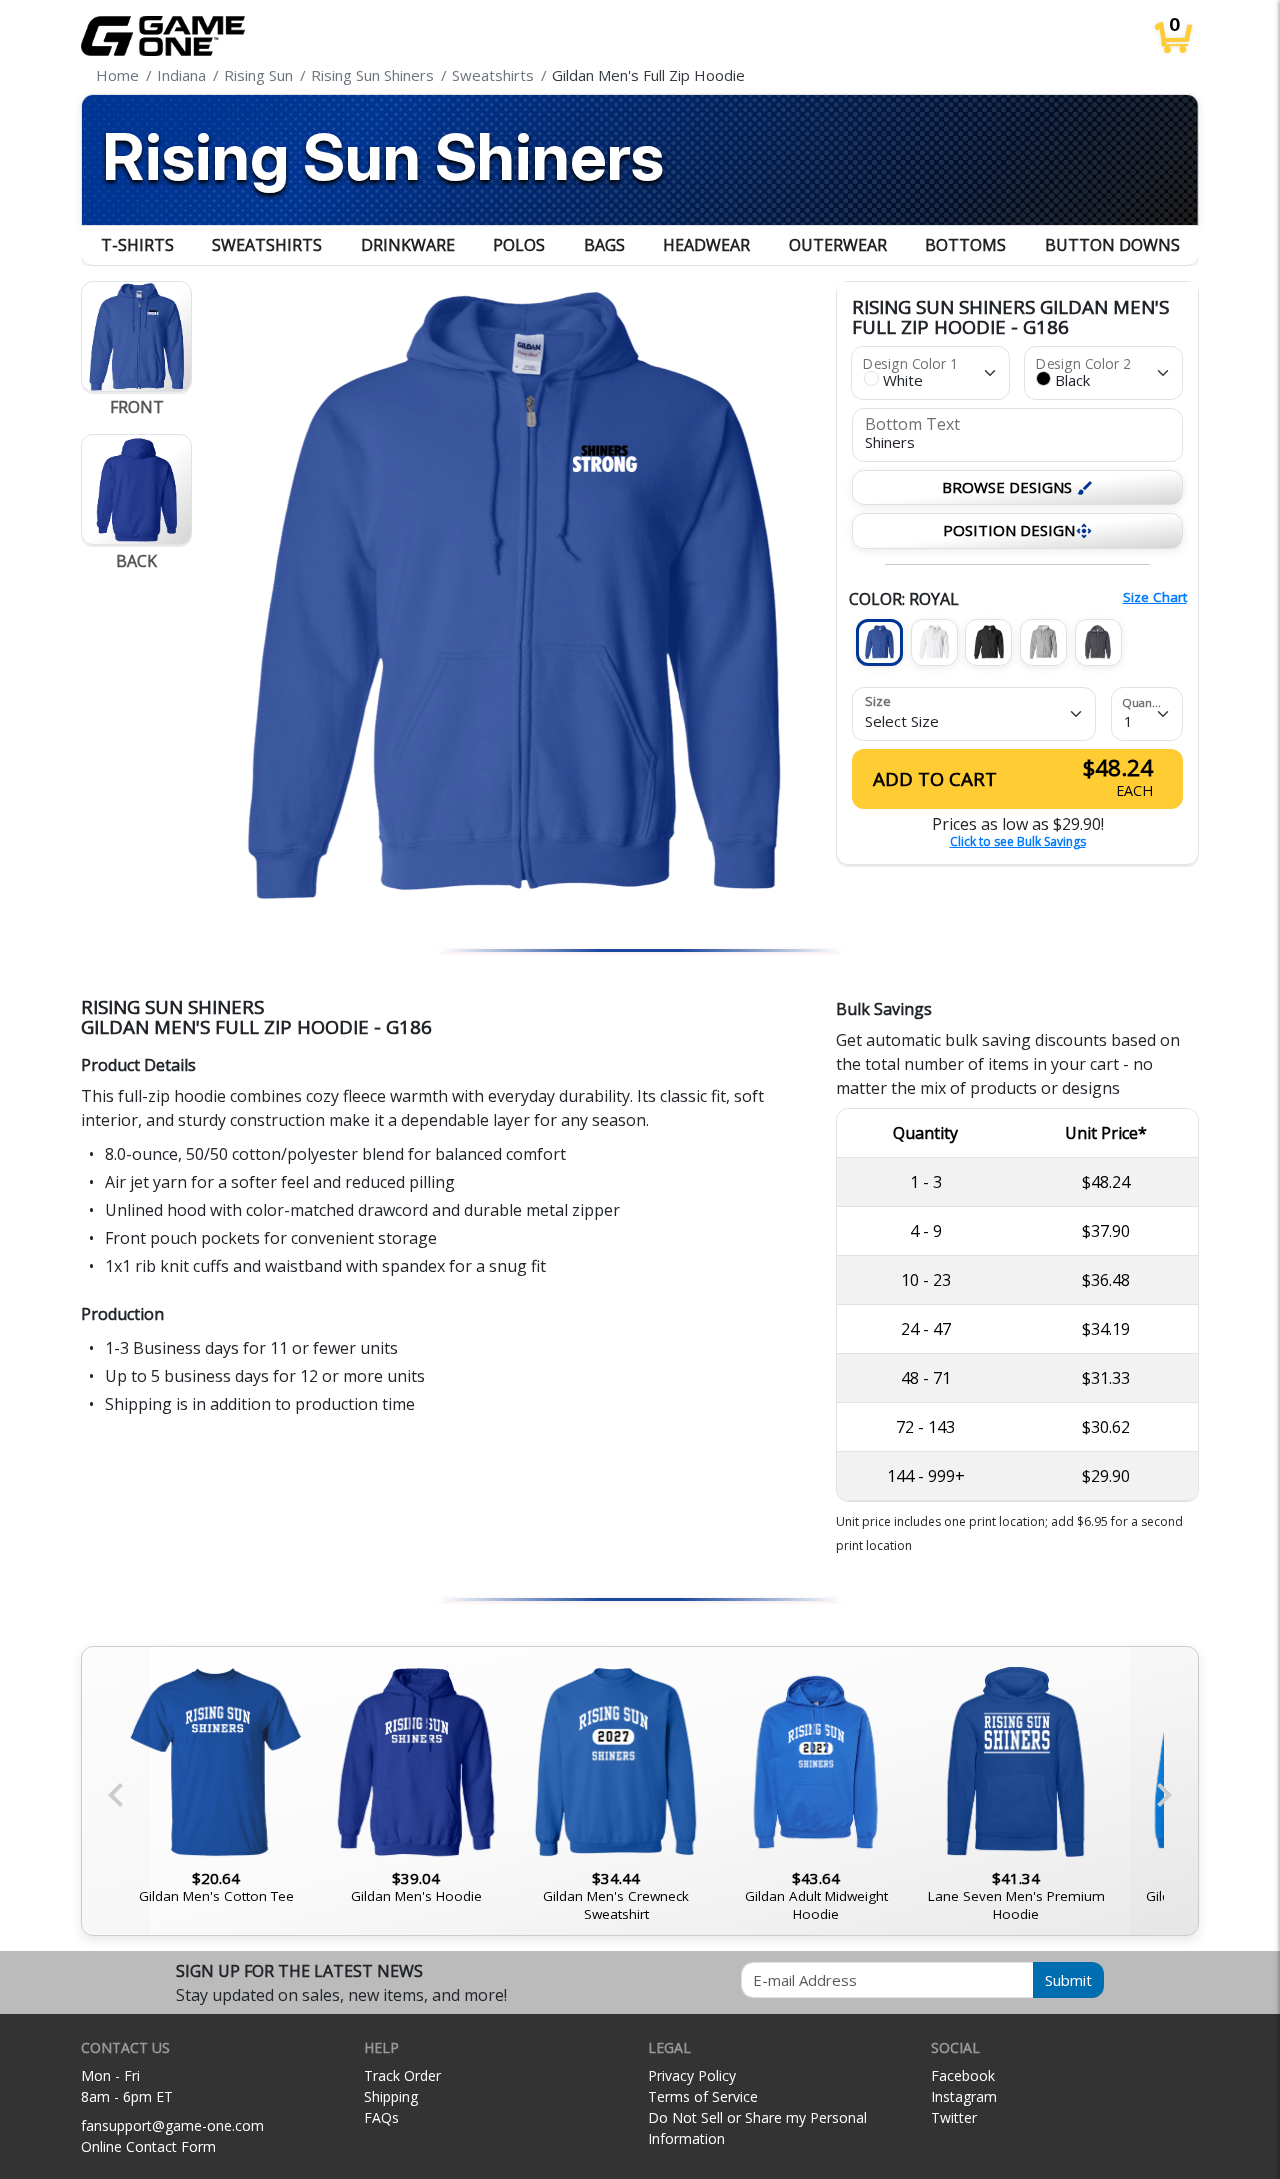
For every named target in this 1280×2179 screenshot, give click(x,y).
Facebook (963, 2075)
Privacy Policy (692, 2075)
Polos (519, 245)
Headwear (706, 245)
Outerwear (838, 245)
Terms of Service (703, 2096)
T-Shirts (137, 245)
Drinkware (408, 245)
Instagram (964, 2096)
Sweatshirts (267, 245)
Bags (604, 245)
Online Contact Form (148, 2146)
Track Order (402, 2075)
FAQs (381, 2117)
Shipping (391, 2096)
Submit (1068, 1980)
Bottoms (965, 245)
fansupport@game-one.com (172, 2125)
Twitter (954, 2117)
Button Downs (1112, 245)
